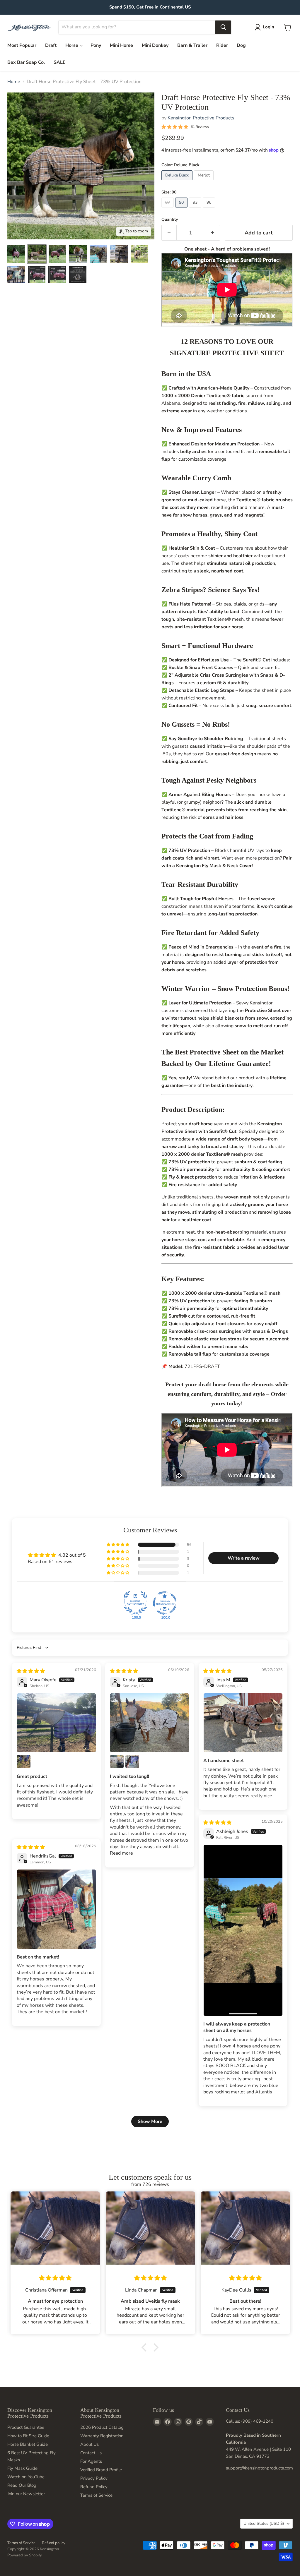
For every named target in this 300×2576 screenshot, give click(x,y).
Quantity (170, 219)
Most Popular (22, 45)
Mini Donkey (155, 45)
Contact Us (91, 2453)
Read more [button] (121, 1853)
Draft (51, 45)
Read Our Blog (22, 2485)
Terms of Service (96, 2495)
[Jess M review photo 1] (243, 1723)
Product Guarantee (26, 2427)
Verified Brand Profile (101, 2470)
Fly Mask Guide (22, 2468)
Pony (96, 45)
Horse (72, 45)
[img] (31, 1671)
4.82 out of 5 (72, 1555)
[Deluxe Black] (178, 182)
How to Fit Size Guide (28, 2436)
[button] (118, 1545)
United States (264, 2523)
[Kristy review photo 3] (132, 1762)
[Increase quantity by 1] (213, 233)
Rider (222, 45)
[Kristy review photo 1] (150, 1723)
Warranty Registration (102, 2436)
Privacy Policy (94, 2478)
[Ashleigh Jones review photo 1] (243, 1930)
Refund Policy (94, 2487)
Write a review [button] (244, 1558)
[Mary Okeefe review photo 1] (56, 1723)
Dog (241, 45)
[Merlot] (204, 182)
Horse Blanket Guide (28, 2444)
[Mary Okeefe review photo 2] (24, 1762)
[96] (210, 209)
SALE (60, 62)
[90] (182, 209)
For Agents (91, 2461)
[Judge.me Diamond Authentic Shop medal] (135, 1603)
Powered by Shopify (25, 2555)
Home (14, 82)
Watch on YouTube (26, 2477)
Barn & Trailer (192, 45)
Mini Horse (121, 45)
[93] (196, 209)
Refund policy (54, 2543)
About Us (90, 2444)
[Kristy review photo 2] (117, 1762)
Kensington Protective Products (201, 118)
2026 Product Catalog (102, 2427)
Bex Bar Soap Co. (26, 62)
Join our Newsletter (26, 2494)
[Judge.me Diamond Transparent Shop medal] (165, 1603)
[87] (168, 209)
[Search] (223, 27)
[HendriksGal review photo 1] (56, 1909)
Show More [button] (150, 2121)
